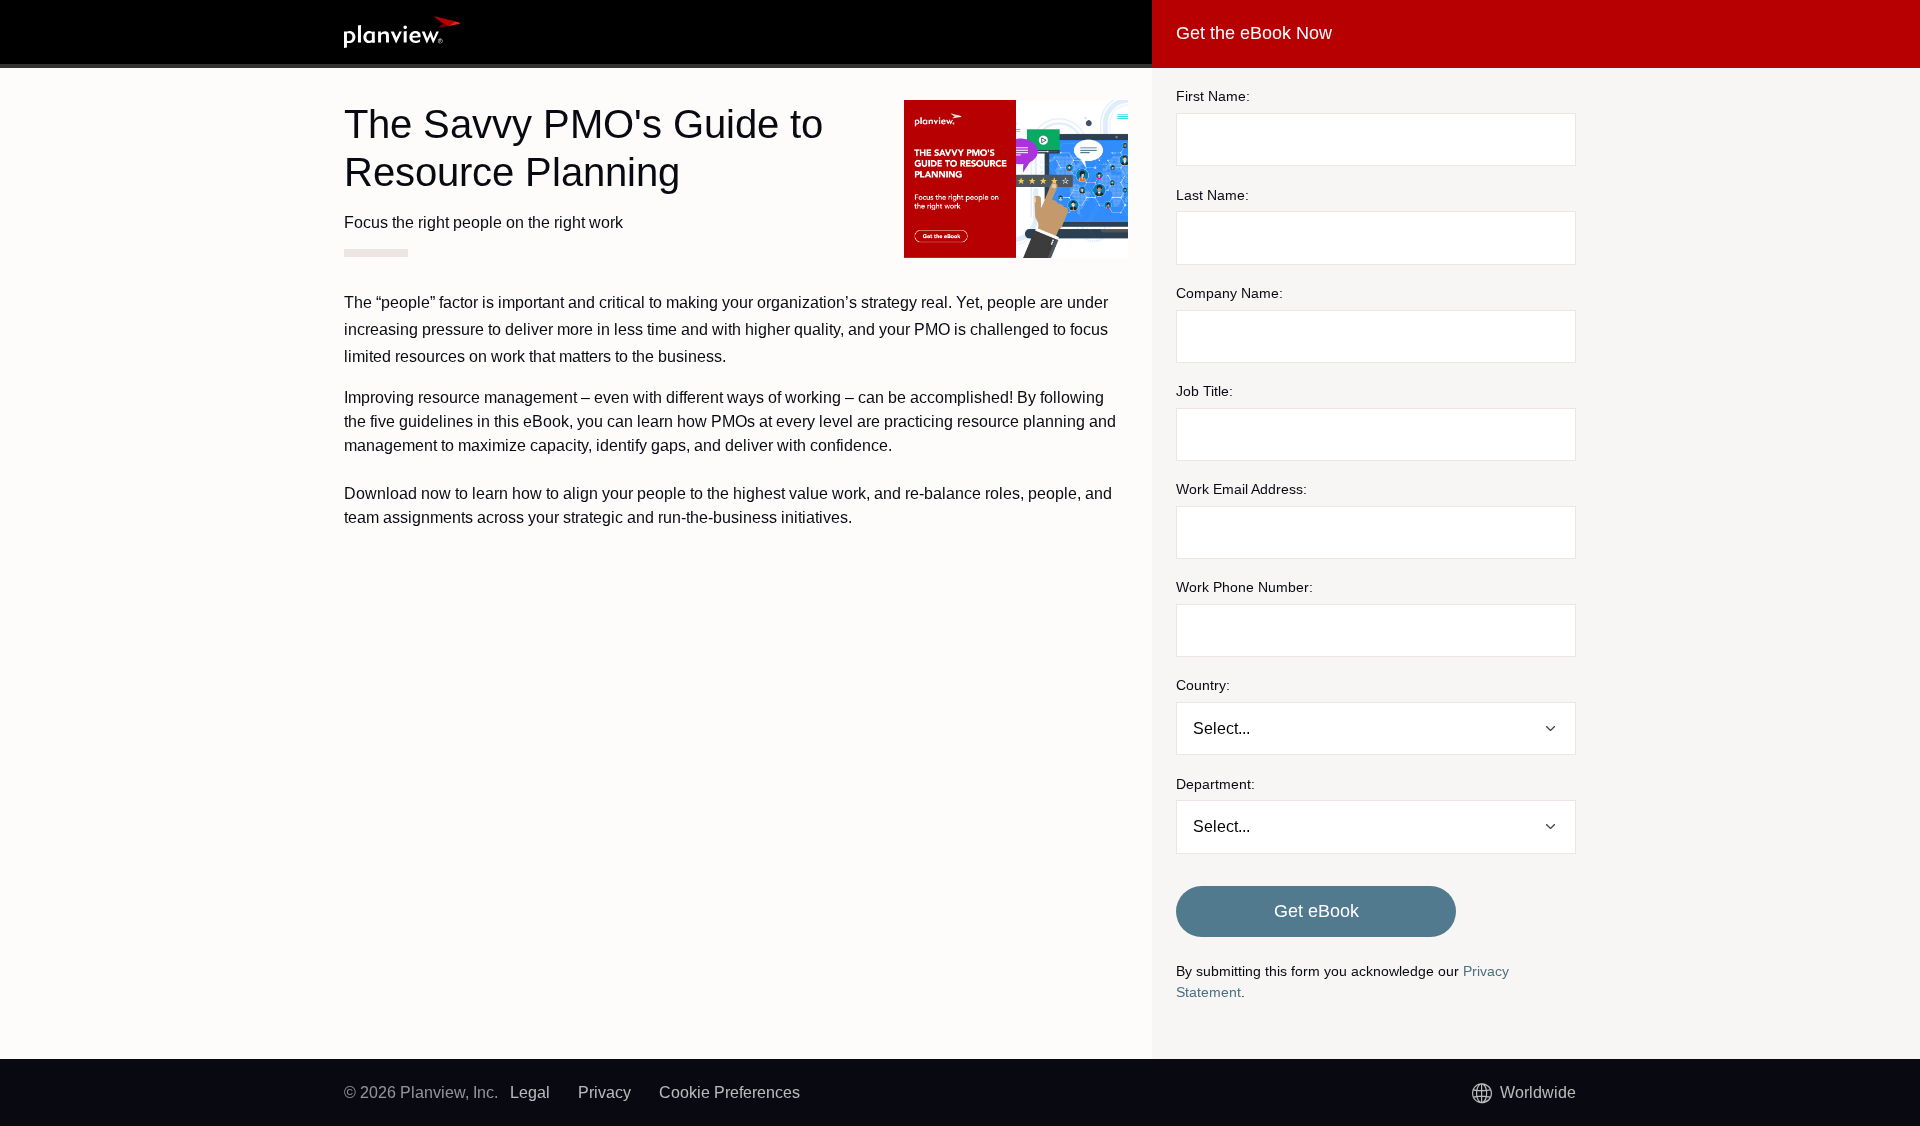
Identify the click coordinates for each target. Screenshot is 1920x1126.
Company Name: (1229, 293)
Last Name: (1212, 195)
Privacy (604, 1092)
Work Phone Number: (1244, 587)
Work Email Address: (1241, 489)
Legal (530, 1092)
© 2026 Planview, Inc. (421, 1092)
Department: (1215, 784)
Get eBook (1316, 911)
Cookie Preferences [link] (729, 1092)
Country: (1203, 685)
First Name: (1213, 96)
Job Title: (1204, 391)
